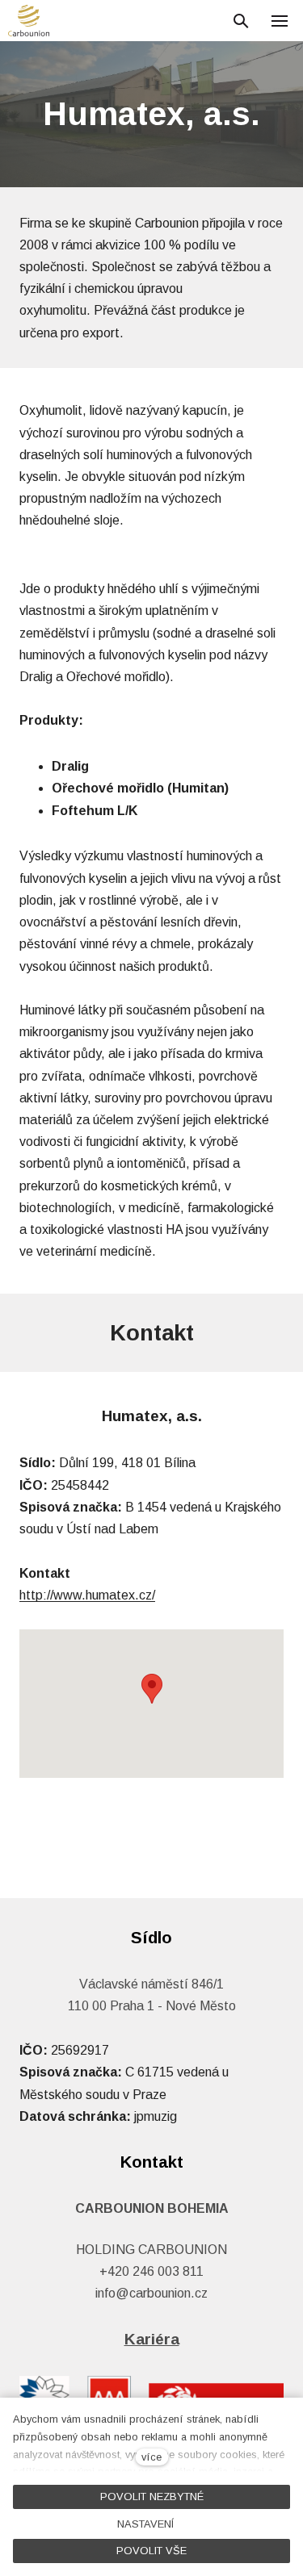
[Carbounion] (29, 21)
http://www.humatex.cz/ (87, 1595)
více (151, 2457)
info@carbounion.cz (151, 2293)
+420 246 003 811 (151, 2271)
